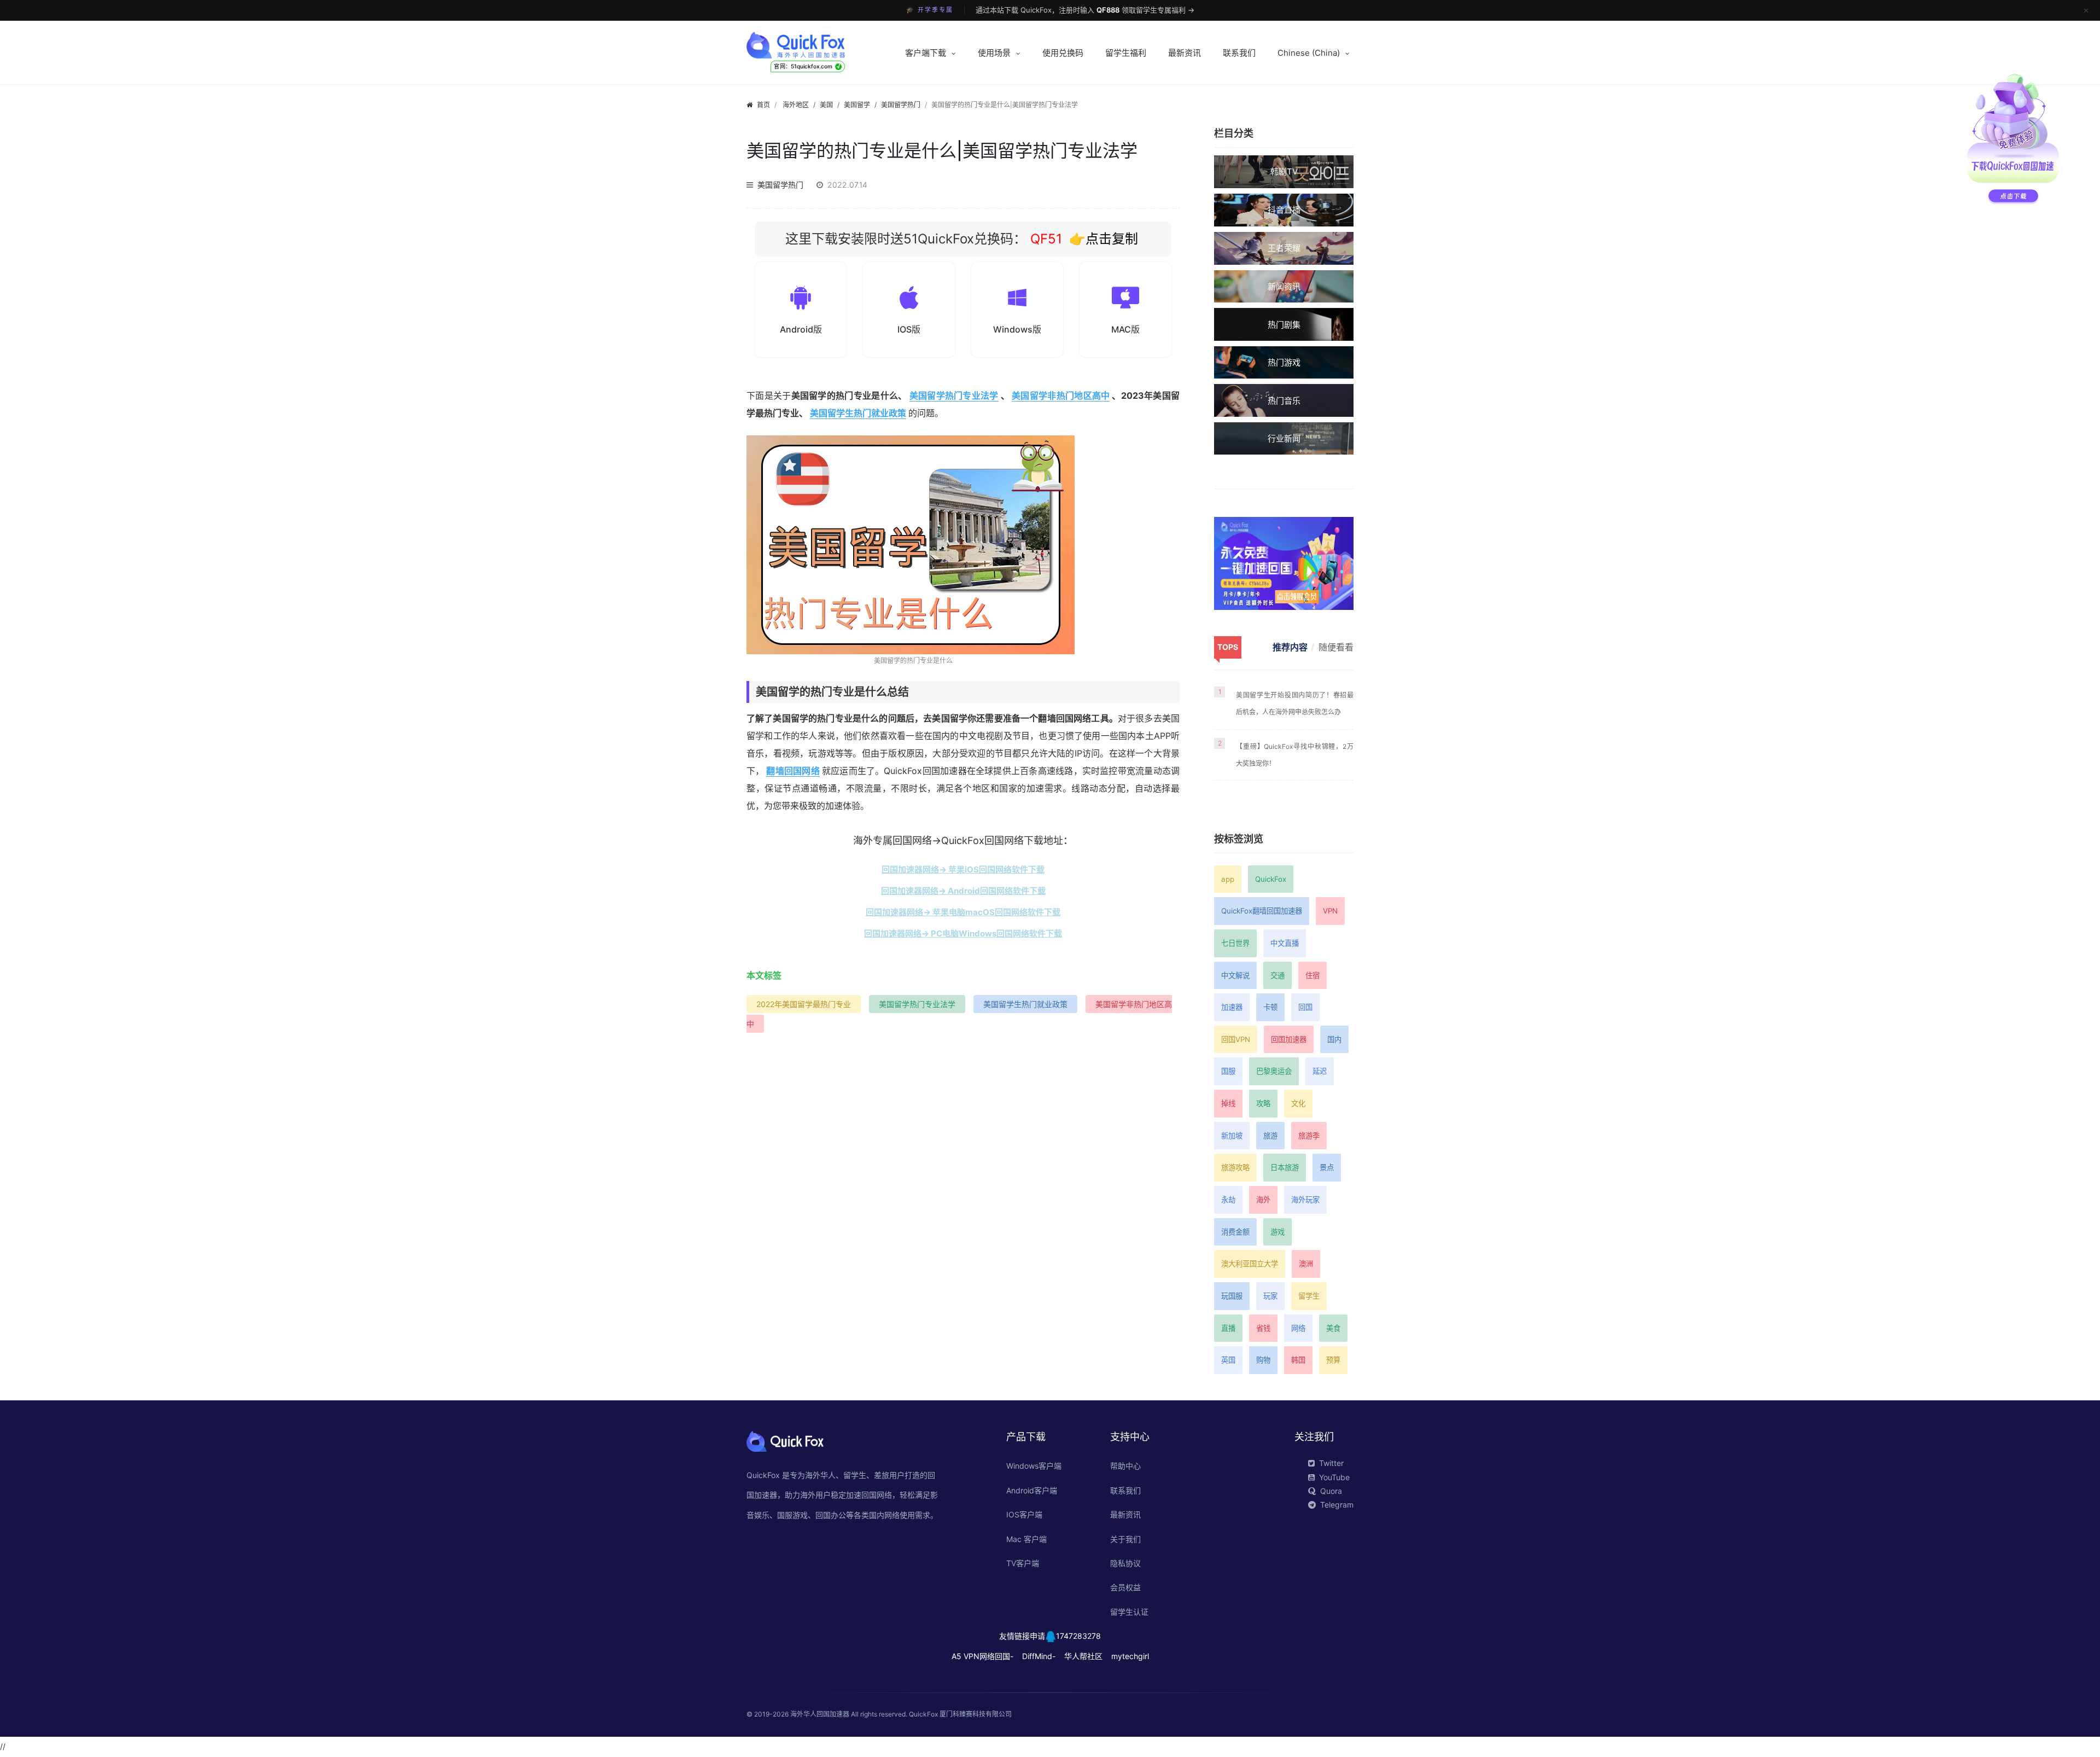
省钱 (1263, 1328)
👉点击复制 (1104, 239)
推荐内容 (1290, 647)
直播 (1228, 1328)
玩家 (1270, 1296)
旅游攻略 (1235, 1167)
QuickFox (1271, 879)
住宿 (1312, 975)
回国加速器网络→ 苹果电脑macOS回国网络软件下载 (963, 912)
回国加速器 (1289, 1039)
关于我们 (1125, 1539)
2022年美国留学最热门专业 (804, 1004)
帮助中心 (1125, 1466)
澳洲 (1306, 1264)
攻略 (1263, 1103)
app (1228, 879)
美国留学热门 (901, 105)
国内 (1334, 1039)
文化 (1298, 1103)
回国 (1305, 1007)
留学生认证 (1129, 1612)
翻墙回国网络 (793, 771)
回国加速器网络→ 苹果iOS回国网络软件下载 (963, 869)
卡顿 (1270, 1007)
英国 (1228, 1360)
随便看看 (1336, 647)
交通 (1277, 975)
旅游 (1270, 1136)
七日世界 (1235, 943)
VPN (1330, 911)
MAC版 (1125, 329)
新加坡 (1232, 1136)
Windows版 (1017, 329)
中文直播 (1285, 943)
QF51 (1044, 239)
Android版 (801, 329)
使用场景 (994, 53)
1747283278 (1078, 1636)
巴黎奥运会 (1274, 1071)
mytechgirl (1130, 1656)
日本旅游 (1285, 1167)
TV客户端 (1023, 1563)
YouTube (1334, 1477)
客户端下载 (926, 53)
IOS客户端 (1024, 1514)
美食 (1333, 1328)
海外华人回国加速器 (820, 1714)
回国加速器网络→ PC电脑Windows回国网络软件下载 (963, 933)
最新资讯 (1185, 53)
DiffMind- (1039, 1656)
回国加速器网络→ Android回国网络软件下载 (963, 891)
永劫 (1228, 1200)
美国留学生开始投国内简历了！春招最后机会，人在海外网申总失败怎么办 (1295, 703)
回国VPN (1236, 1039)
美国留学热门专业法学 (954, 395)
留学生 (1309, 1296)
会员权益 (1125, 1587)
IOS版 (909, 329)
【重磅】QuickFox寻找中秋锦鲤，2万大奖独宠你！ (1295, 755)
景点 (1327, 1167)
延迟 (1320, 1071)
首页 (763, 105)
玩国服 (1232, 1296)
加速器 (1232, 1007)
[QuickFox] (816, 45)
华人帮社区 (1083, 1656)
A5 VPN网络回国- (982, 1656)
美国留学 (857, 105)
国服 (1228, 1071)
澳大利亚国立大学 (1250, 1264)
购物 (1263, 1360)
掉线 (1228, 1103)
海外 (1263, 1200)
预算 (1333, 1360)
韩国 (1298, 1360)
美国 (826, 105)
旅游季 (1309, 1136)
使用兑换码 (1063, 53)
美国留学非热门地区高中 (1061, 395)
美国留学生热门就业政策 (858, 413)
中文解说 (1235, 975)
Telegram (1337, 1505)
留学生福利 (1126, 53)
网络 (1298, 1328)
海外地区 (796, 105)
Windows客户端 (1034, 1466)
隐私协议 (1125, 1563)
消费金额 (1235, 1232)
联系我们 (1239, 53)
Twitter (1331, 1463)
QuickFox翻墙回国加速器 (1262, 911)
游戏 (1277, 1232)
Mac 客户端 (1026, 1539)
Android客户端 (1032, 1490)
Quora (1331, 1491)
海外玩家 (1305, 1200)
